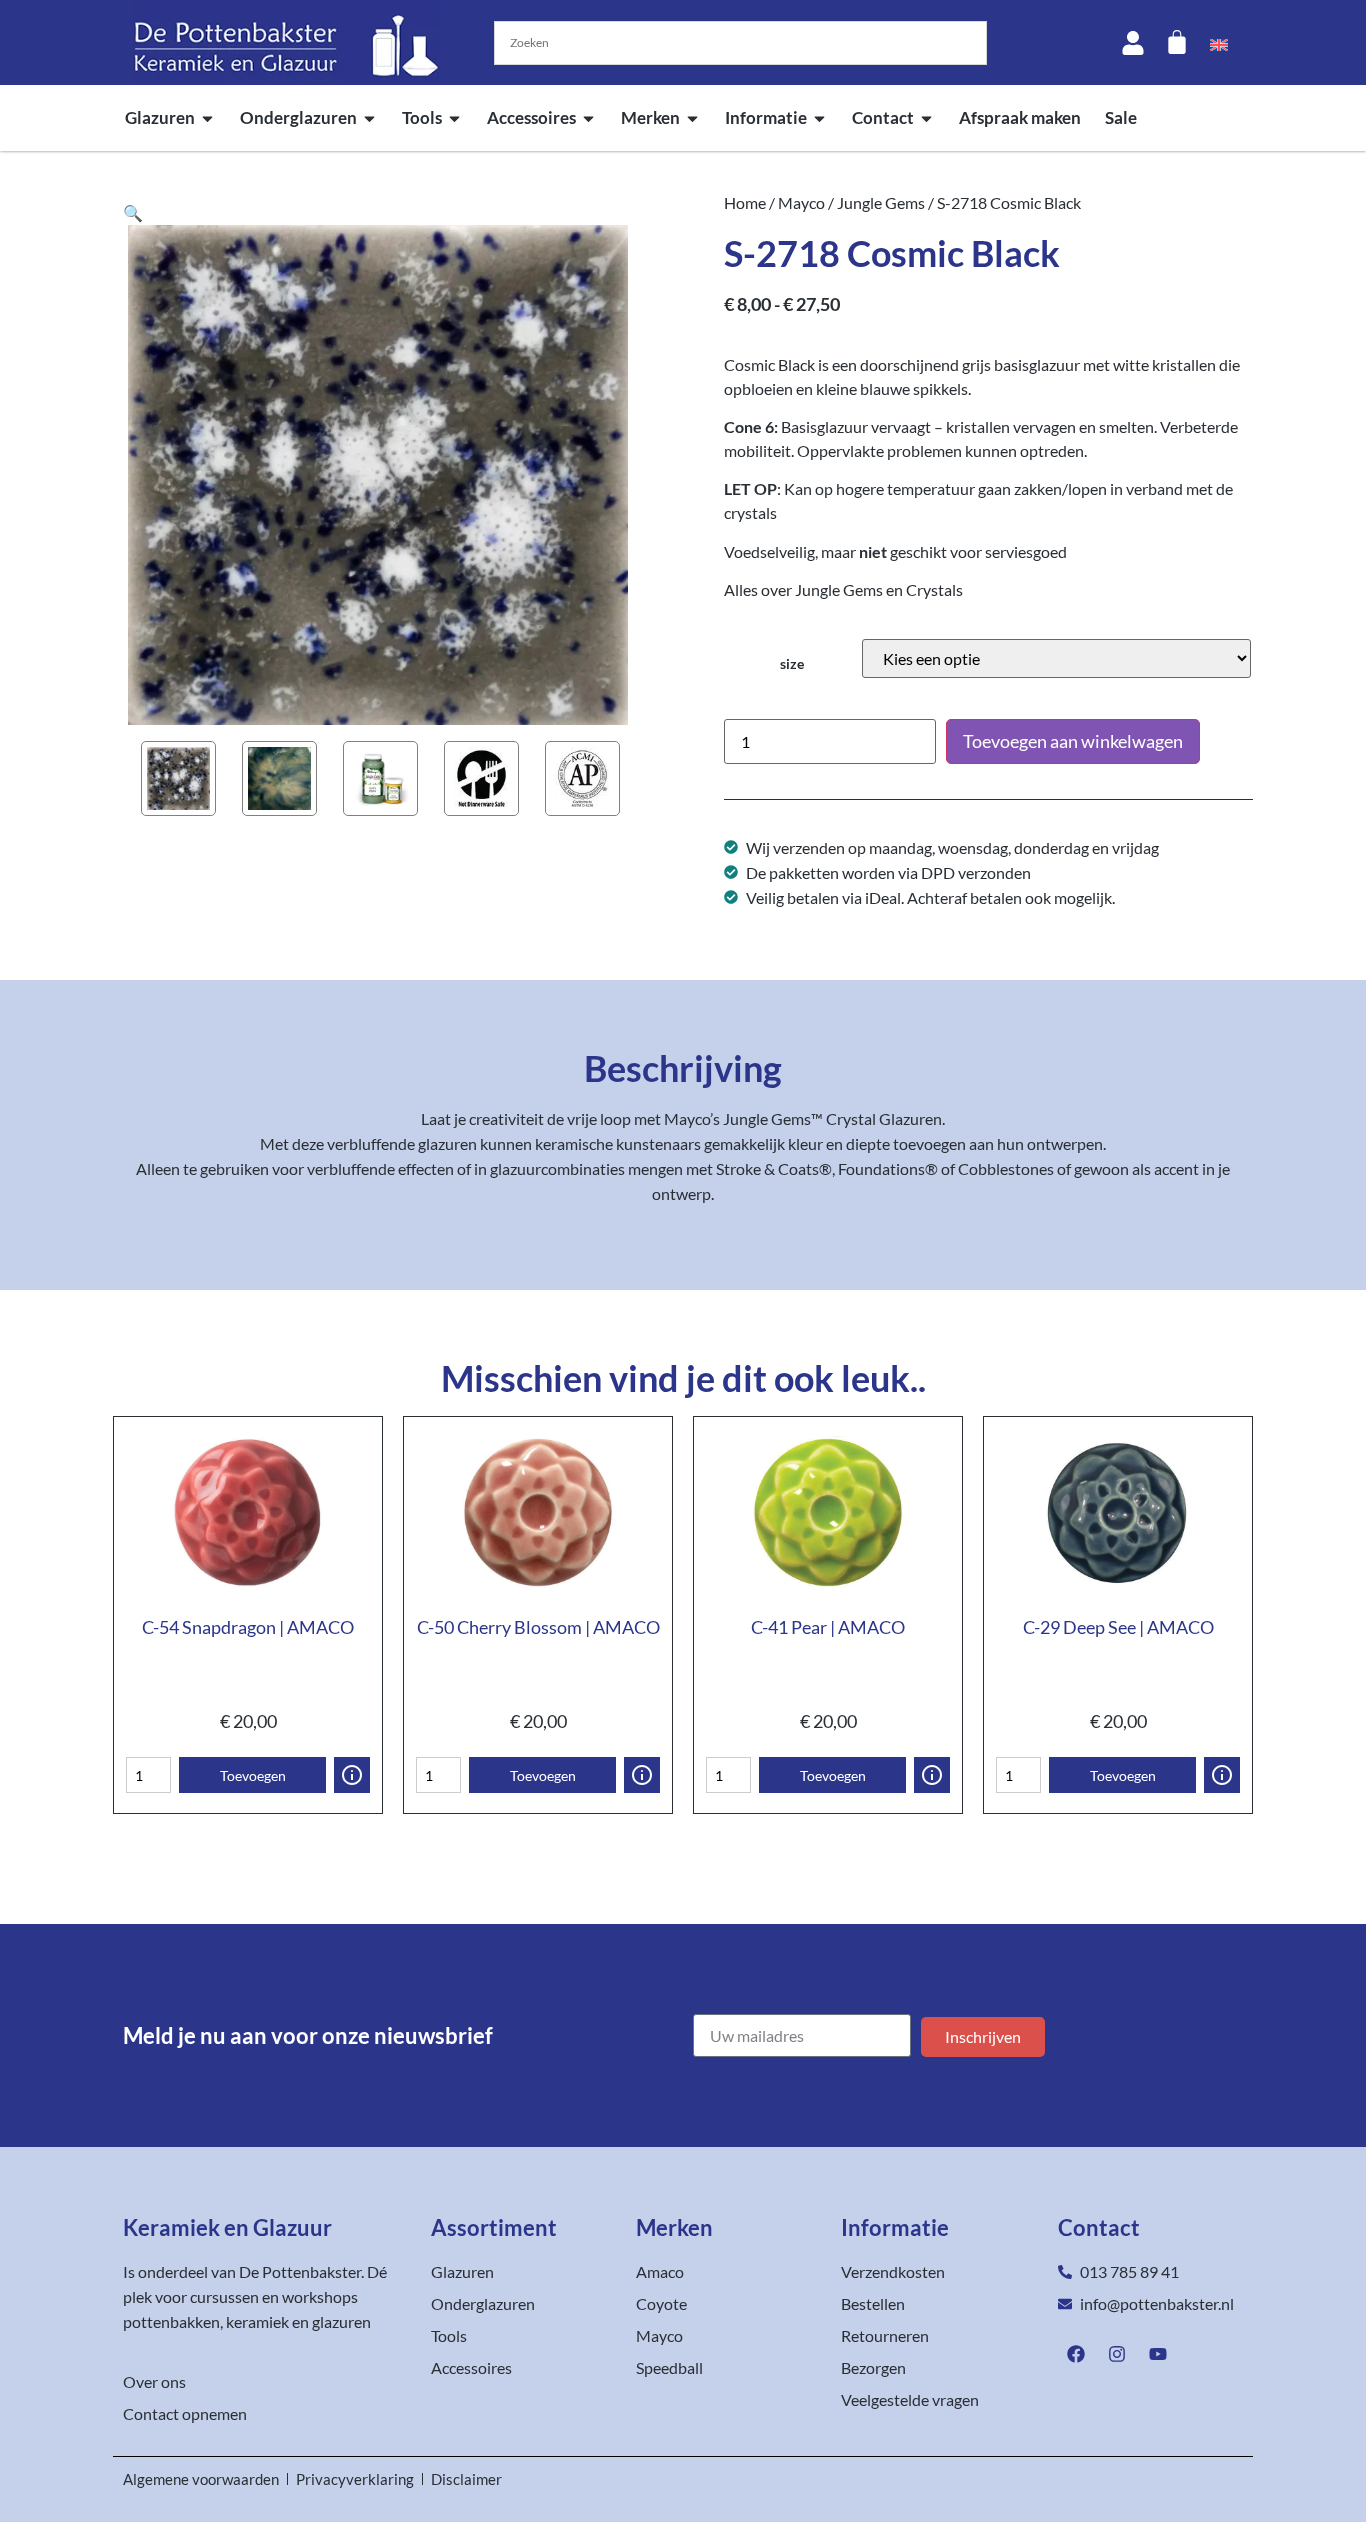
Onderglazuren (298, 117)
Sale (1121, 117)
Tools (422, 117)
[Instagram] (1117, 2354)
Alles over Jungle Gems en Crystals (843, 589)
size (792, 664)
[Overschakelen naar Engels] (1219, 43)
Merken (650, 117)
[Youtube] (1158, 2354)
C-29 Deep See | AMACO (1118, 1627)
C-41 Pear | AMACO (828, 1627)
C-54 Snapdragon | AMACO (248, 1627)
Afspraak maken (1020, 117)
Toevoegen (253, 1775)
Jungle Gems (881, 202)
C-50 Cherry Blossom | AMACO (538, 1627)
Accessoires (531, 117)
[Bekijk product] (352, 1775)
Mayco (801, 202)
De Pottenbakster (300, 2271)
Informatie (766, 117)
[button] (133, 212)
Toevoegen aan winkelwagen (1073, 741)
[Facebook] (1076, 2354)
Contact (883, 117)
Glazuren (160, 117)
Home (745, 202)
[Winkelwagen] (1177, 42)
